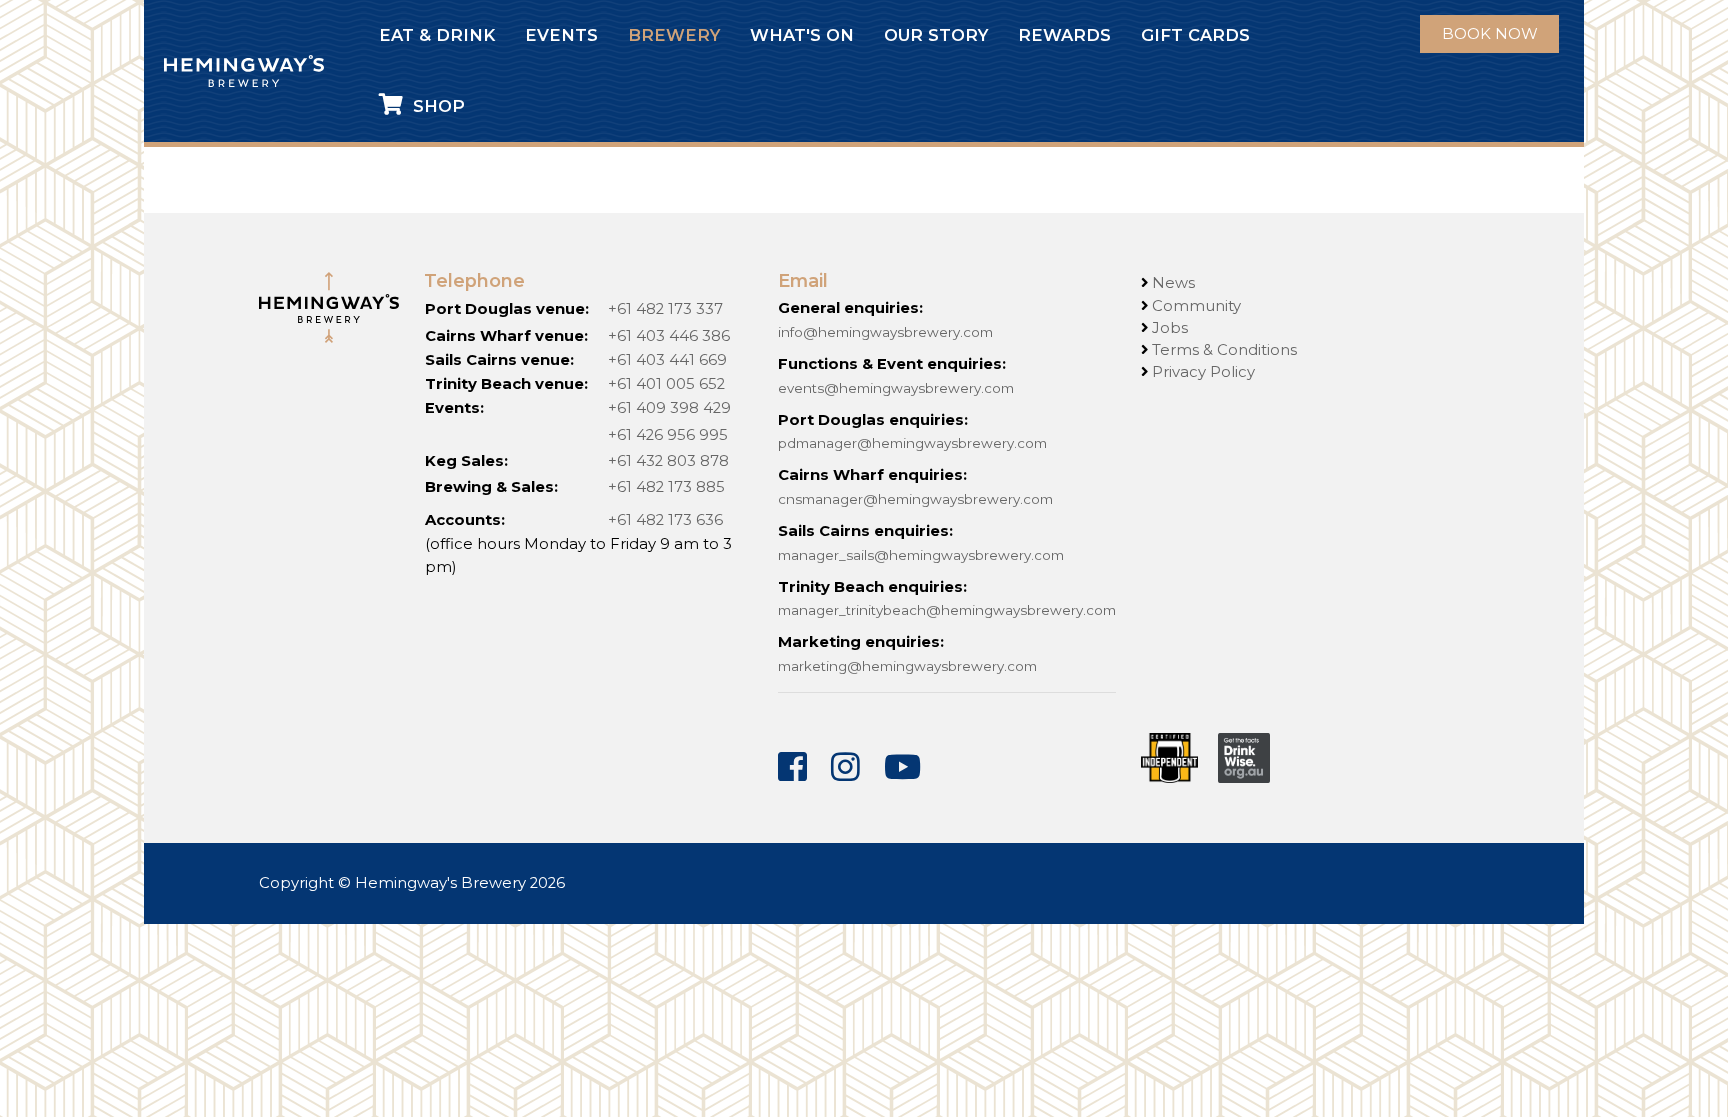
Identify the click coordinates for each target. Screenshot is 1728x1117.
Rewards (1064, 32)
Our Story (936, 32)
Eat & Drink (437, 32)
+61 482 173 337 (665, 309)
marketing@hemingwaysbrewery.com (907, 666)
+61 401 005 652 (666, 384)
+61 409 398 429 (669, 408)
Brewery (674, 32)
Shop (434, 103)
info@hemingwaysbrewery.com (885, 332)
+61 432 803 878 (668, 461)
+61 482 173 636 (665, 520)
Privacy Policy (1203, 372)
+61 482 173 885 (666, 487)
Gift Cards (1195, 32)
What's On (802, 32)
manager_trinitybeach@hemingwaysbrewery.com (947, 610)
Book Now (1490, 33)
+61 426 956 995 (668, 435)
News (1173, 283)
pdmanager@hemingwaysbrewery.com (912, 443)
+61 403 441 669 (667, 360)
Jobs (1170, 328)
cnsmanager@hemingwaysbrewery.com (915, 499)
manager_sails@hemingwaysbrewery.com (921, 555)
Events (561, 32)
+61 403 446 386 (669, 336)
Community (1196, 306)
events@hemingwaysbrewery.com (896, 388)
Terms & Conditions (1224, 350)
